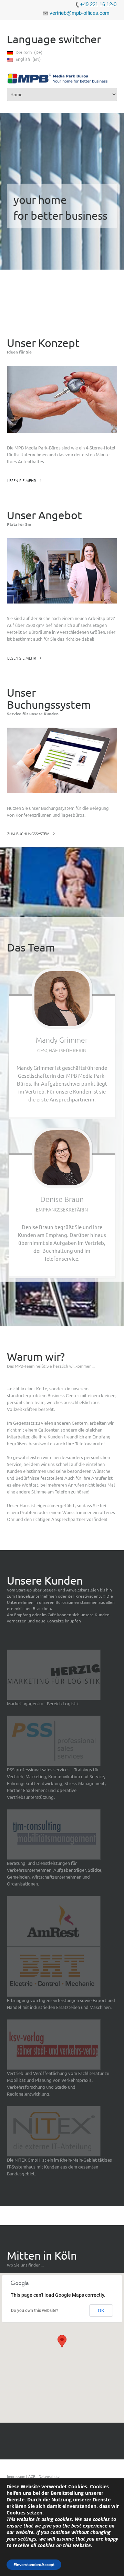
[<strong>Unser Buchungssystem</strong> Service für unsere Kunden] (62, 760)
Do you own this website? (35, 2311)
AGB (32, 2476)
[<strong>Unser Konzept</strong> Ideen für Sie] (62, 399)
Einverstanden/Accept (34, 2565)
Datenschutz (49, 2476)
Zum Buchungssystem (28, 834)
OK (101, 2311)
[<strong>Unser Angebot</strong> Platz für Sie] (62, 571)
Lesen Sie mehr (22, 480)
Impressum (16, 2476)
